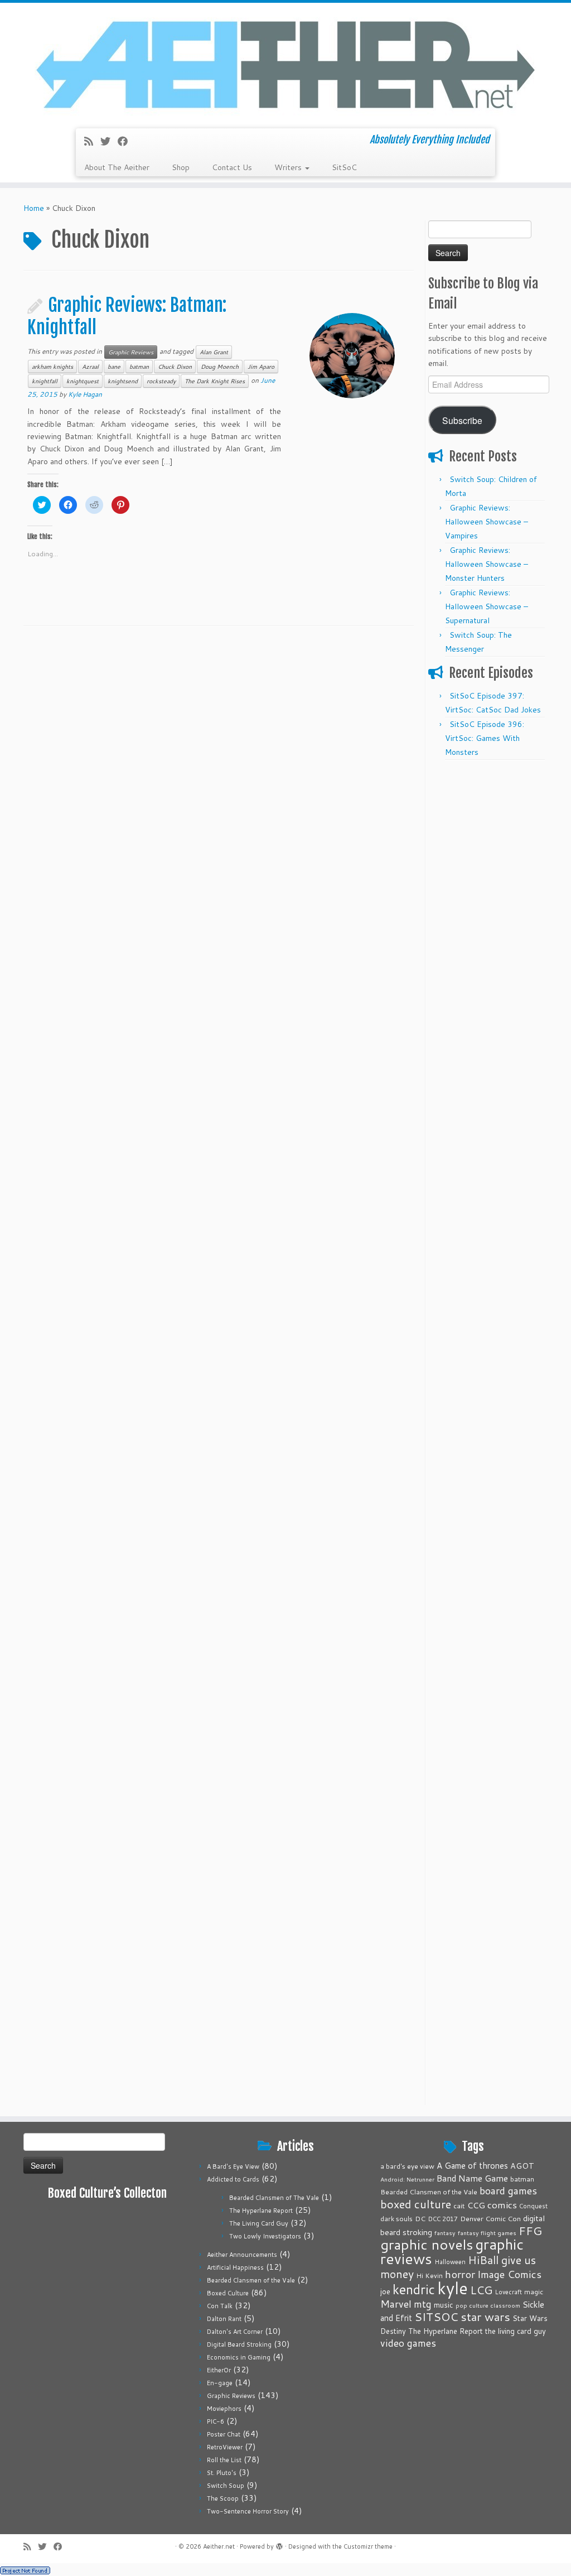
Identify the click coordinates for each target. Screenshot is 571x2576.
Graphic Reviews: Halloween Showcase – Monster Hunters (487, 564)
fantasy (445, 2233)
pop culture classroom (488, 2305)
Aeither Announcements (242, 2255)
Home (34, 208)
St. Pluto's (222, 2473)
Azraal (90, 367)
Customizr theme (368, 2546)
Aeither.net (219, 2546)
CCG (476, 2205)
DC (420, 2218)
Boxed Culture (228, 2293)
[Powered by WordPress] (279, 2544)
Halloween (450, 2262)
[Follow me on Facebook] (126, 141)
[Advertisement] (488, 933)
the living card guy (516, 2331)
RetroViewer (225, 2447)
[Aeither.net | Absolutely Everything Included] (285, 64)
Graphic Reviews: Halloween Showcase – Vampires (487, 522)
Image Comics (509, 2274)
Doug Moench (220, 367)
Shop (181, 167)
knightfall (45, 381)
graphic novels (427, 2244)
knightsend (123, 381)
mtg (423, 2304)
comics (502, 2204)
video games (408, 2343)
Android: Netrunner (407, 2179)
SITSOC (436, 2317)
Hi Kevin (429, 2276)
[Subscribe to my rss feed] (92, 141)
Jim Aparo (261, 367)
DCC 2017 (443, 2219)
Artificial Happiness (235, 2267)
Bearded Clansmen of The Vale (274, 2198)
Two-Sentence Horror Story (248, 2511)
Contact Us (232, 167)
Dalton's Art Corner (235, 2332)
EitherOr (219, 2370)
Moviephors (224, 2409)
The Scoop (223, 2498)
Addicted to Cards (233, 2179)
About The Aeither (117, 167)
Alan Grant (214, 352)
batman (139, 367)
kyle (453, 2288)
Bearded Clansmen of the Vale (251, 2280)
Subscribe (462, 420)
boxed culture (416, 2204)
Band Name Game (472, 2178)
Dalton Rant (224, 2319)
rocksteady (161, 381)
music (444, 2305)
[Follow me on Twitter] (109, 141)
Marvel (396, 2304)
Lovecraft (508, 2292)
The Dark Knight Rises (215, 381)
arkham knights (52, 367)
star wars (485, 2317)
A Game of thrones (472, 2166)
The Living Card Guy (259, 2223)
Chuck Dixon (175, 367)
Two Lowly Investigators (265, 2236)
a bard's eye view (407, 2166)
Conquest (533, 2206)
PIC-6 (216, 2421)
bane (114, 367)
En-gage (220, 2383)
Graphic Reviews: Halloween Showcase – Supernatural (487, 606)
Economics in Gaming (239, 2357)
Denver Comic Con (490, 2218)
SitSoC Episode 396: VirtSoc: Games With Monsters (485, 738)
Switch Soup (226, 2486)
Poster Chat (224, 2434)
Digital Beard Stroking (239, 2344)
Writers (289, 167)
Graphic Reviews (131, 352)
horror (460, 2274)
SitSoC (344, 167)
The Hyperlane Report (261, 2211)
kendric (414, 2289)
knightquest (83, 381)
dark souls (396, 2219)
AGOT (522, 2166)
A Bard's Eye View (233, 2166)
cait (459, 2206)
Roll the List (224, 2460)
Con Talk (220, 2306)
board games (508, 2190)
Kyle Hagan (85, 394)
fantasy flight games (487, 2233)
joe (385, 2291)
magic (534, 2291)
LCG (481, 2290)
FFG (530, 2231)
